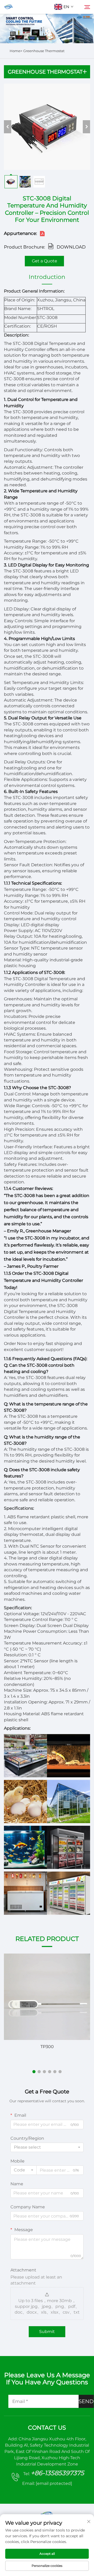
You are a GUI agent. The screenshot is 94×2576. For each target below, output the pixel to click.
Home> (16, 51)
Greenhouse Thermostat (44, 51)
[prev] (8, 127)
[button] (34, 2072)
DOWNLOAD (71, 247)
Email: (47, 2483)
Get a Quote (45, 261)
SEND (86, 2401)
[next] (86, 127)
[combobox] (47, 2147)
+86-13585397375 (57, 2473)
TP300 (47, 2047)
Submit (47, 2332)
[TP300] (47, 1997)
